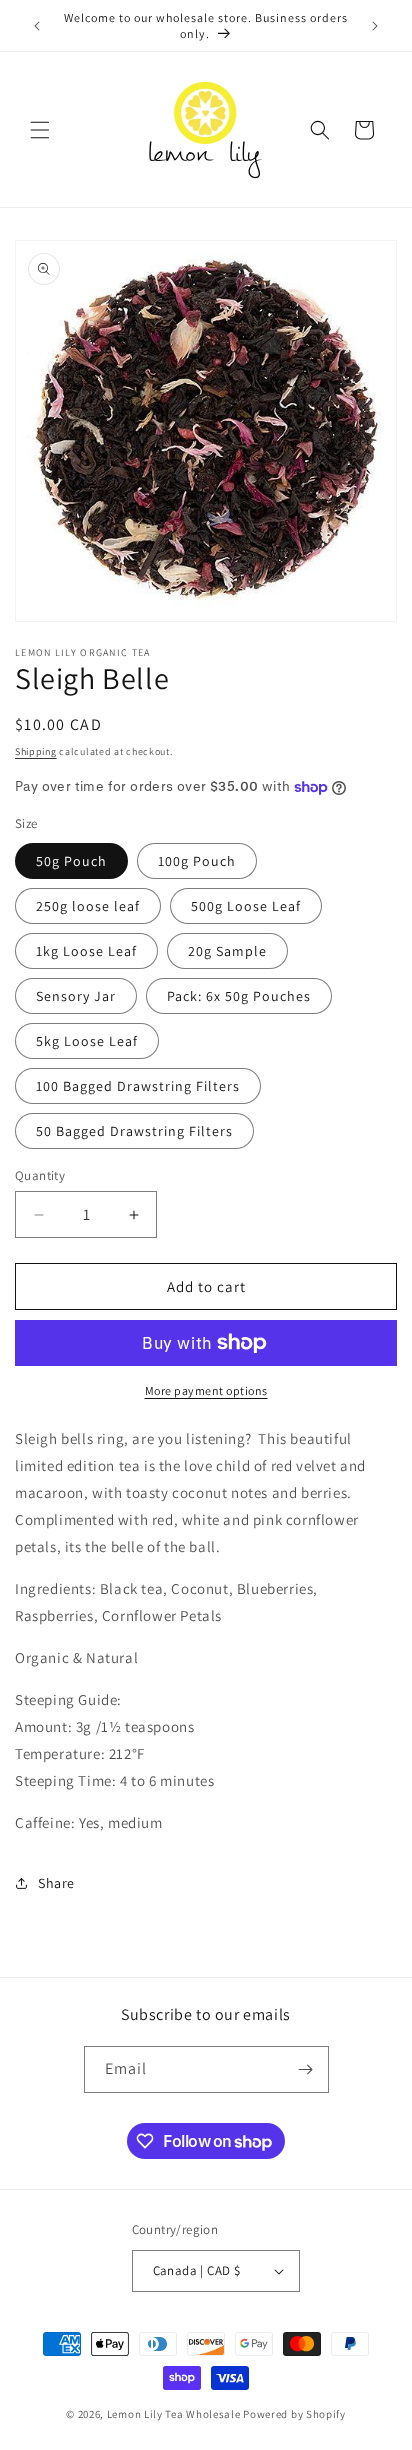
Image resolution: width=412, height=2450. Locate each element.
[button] (40, 130)
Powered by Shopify (294, 2414)
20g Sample (227, 951)
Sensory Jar (76, 996)
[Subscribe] (306, 2069)
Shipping (36, 751)
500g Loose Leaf (246, 906)
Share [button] (56, 1883)
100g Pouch (197, 861)
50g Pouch (71, 861)
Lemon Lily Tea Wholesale (174, 2414)
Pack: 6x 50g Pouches (239, 996)
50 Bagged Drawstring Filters (134, 1131)
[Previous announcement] (37, 26)
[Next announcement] (375, 26)
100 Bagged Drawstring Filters (138, 1086)
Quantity (40, 1175)
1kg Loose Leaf (86, 951)
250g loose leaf (88, 906)
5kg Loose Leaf (87, 1041)
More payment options (206, 1390)
